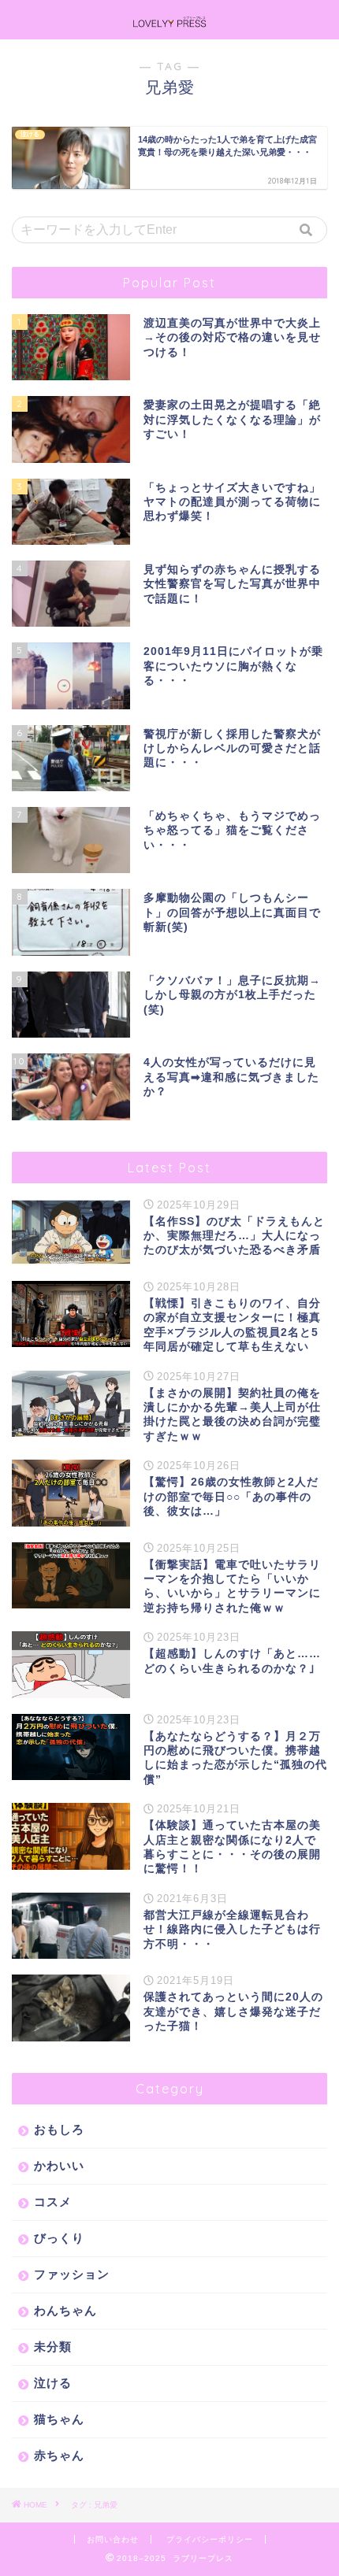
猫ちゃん (59, 2419)
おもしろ (59, 2129)
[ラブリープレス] (170, 23)
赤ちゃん (59, 2455)
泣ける (53, 2383)
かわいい (59, 2165)
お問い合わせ (113, 2539)
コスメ (53, 2202)
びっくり (59, 2238)
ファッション (72, 2274)
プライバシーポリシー (210, 2539)
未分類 (53, 2347)
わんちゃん (65, 2310)
